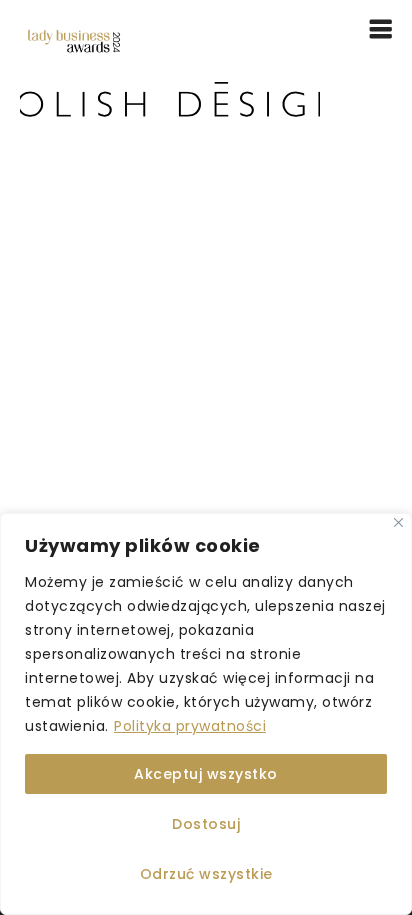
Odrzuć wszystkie (206, 874)
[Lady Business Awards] (74, 40)
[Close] (398, 522)
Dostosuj (206, 824)
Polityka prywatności (190, 726)
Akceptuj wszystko (206, 774)
